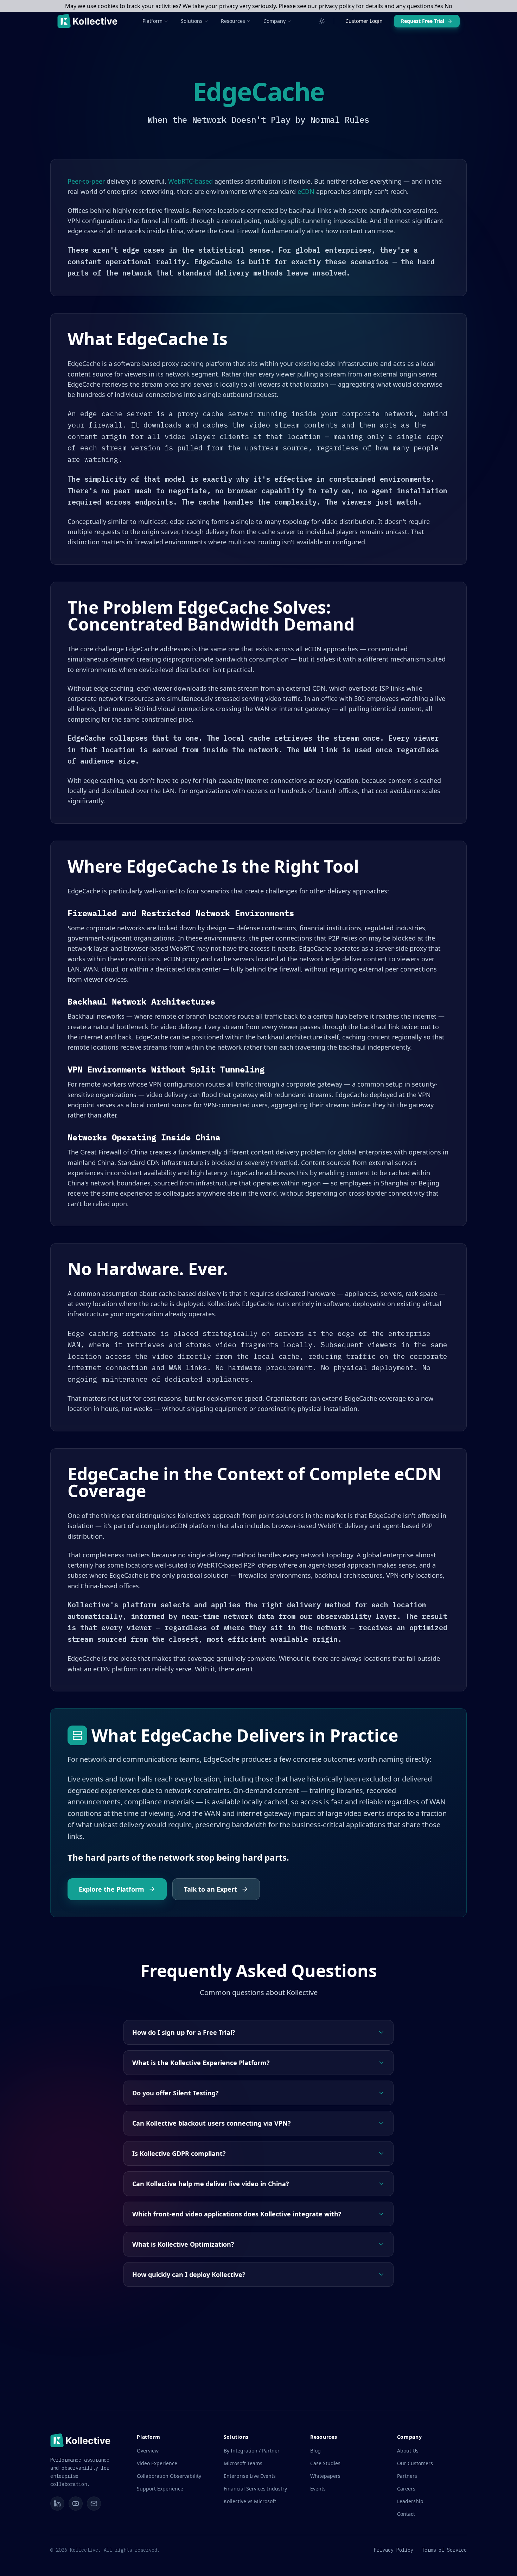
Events (318, 2489)
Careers (406, 2489)
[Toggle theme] (322, 21)
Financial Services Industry (255, 2489)
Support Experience (160, 2489)
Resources (233, 21)
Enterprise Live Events (250, 2476)
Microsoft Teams (243, 2463)
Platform (152, 21)
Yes (439, 6)
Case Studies (325, 2463)
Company (275, 21)
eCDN (306, 191)
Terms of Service (444, 2550)
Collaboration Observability (169, 2476)
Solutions (192, 21)
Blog (315, 2451)
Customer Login (364, 21)
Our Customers (415, 2463)
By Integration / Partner (252, 2451)
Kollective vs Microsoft (250, 2501)
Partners (407, 2476)
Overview (148, 2451)
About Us (408, 2451)
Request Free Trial (423, 21)
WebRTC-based (190, 181)
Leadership (410, 2501)
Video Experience (157, 2463)
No (448, 6)
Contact (406, 2514)
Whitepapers (325, 2476)
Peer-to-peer (86, 181)
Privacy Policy (394, 2550)
